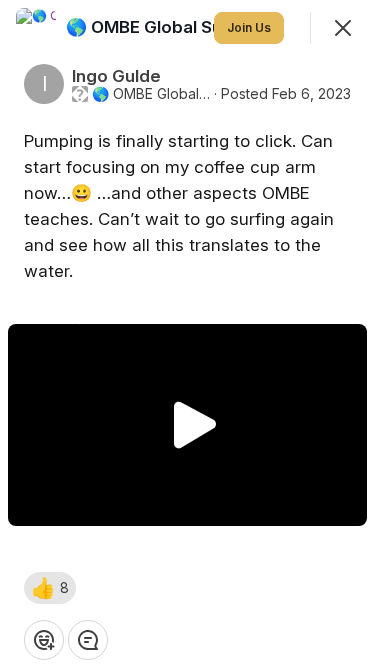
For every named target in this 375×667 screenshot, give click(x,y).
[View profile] (36, 28)
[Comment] (88, 640)
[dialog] (187, 333)
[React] (44, 640)
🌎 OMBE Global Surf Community (151, 94)
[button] (50, 588)
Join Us (249, 27)
